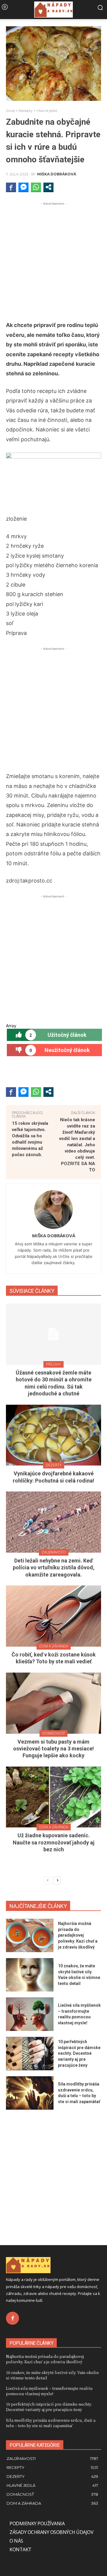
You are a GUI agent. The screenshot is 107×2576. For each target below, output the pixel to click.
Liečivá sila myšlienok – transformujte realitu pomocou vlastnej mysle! (49, 2391)
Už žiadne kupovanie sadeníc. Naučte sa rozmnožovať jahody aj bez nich (54, 1842)
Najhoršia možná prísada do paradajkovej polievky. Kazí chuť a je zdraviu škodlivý (78, 1935)
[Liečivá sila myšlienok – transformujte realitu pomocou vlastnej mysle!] (30, 2014)
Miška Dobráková (57, 174)
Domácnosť (53, 1733)
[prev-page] (48, 1881)
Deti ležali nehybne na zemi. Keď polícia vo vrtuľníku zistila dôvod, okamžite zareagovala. (54, 1568)
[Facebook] (12, 2318)
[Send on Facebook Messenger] (23, 187)
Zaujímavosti (54, 1552)
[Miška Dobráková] (53, 1210)
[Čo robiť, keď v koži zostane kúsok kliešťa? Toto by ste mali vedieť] (53, 1616)
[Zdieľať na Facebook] (11, 187)
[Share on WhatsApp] (36, 187)
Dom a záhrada (54, 1646)
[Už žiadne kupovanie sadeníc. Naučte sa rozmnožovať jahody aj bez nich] (53, 1797)
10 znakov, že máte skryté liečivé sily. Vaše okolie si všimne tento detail (52, 2375)
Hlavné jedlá (47, 111)
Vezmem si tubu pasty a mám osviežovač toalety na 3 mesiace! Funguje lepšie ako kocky (53, 1749)
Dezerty (54, 1465)
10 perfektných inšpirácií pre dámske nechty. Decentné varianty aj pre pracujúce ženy (79, 2053)
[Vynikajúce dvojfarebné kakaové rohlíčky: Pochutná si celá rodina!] (53, 1435)
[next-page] (57, 1881)
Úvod (10, 111)
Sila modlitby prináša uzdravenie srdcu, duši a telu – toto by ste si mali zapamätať (51, 2423)
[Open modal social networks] (48, 187)
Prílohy (53, 1364)
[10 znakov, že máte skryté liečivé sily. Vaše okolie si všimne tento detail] (30, 1975)
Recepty (26, 111)
